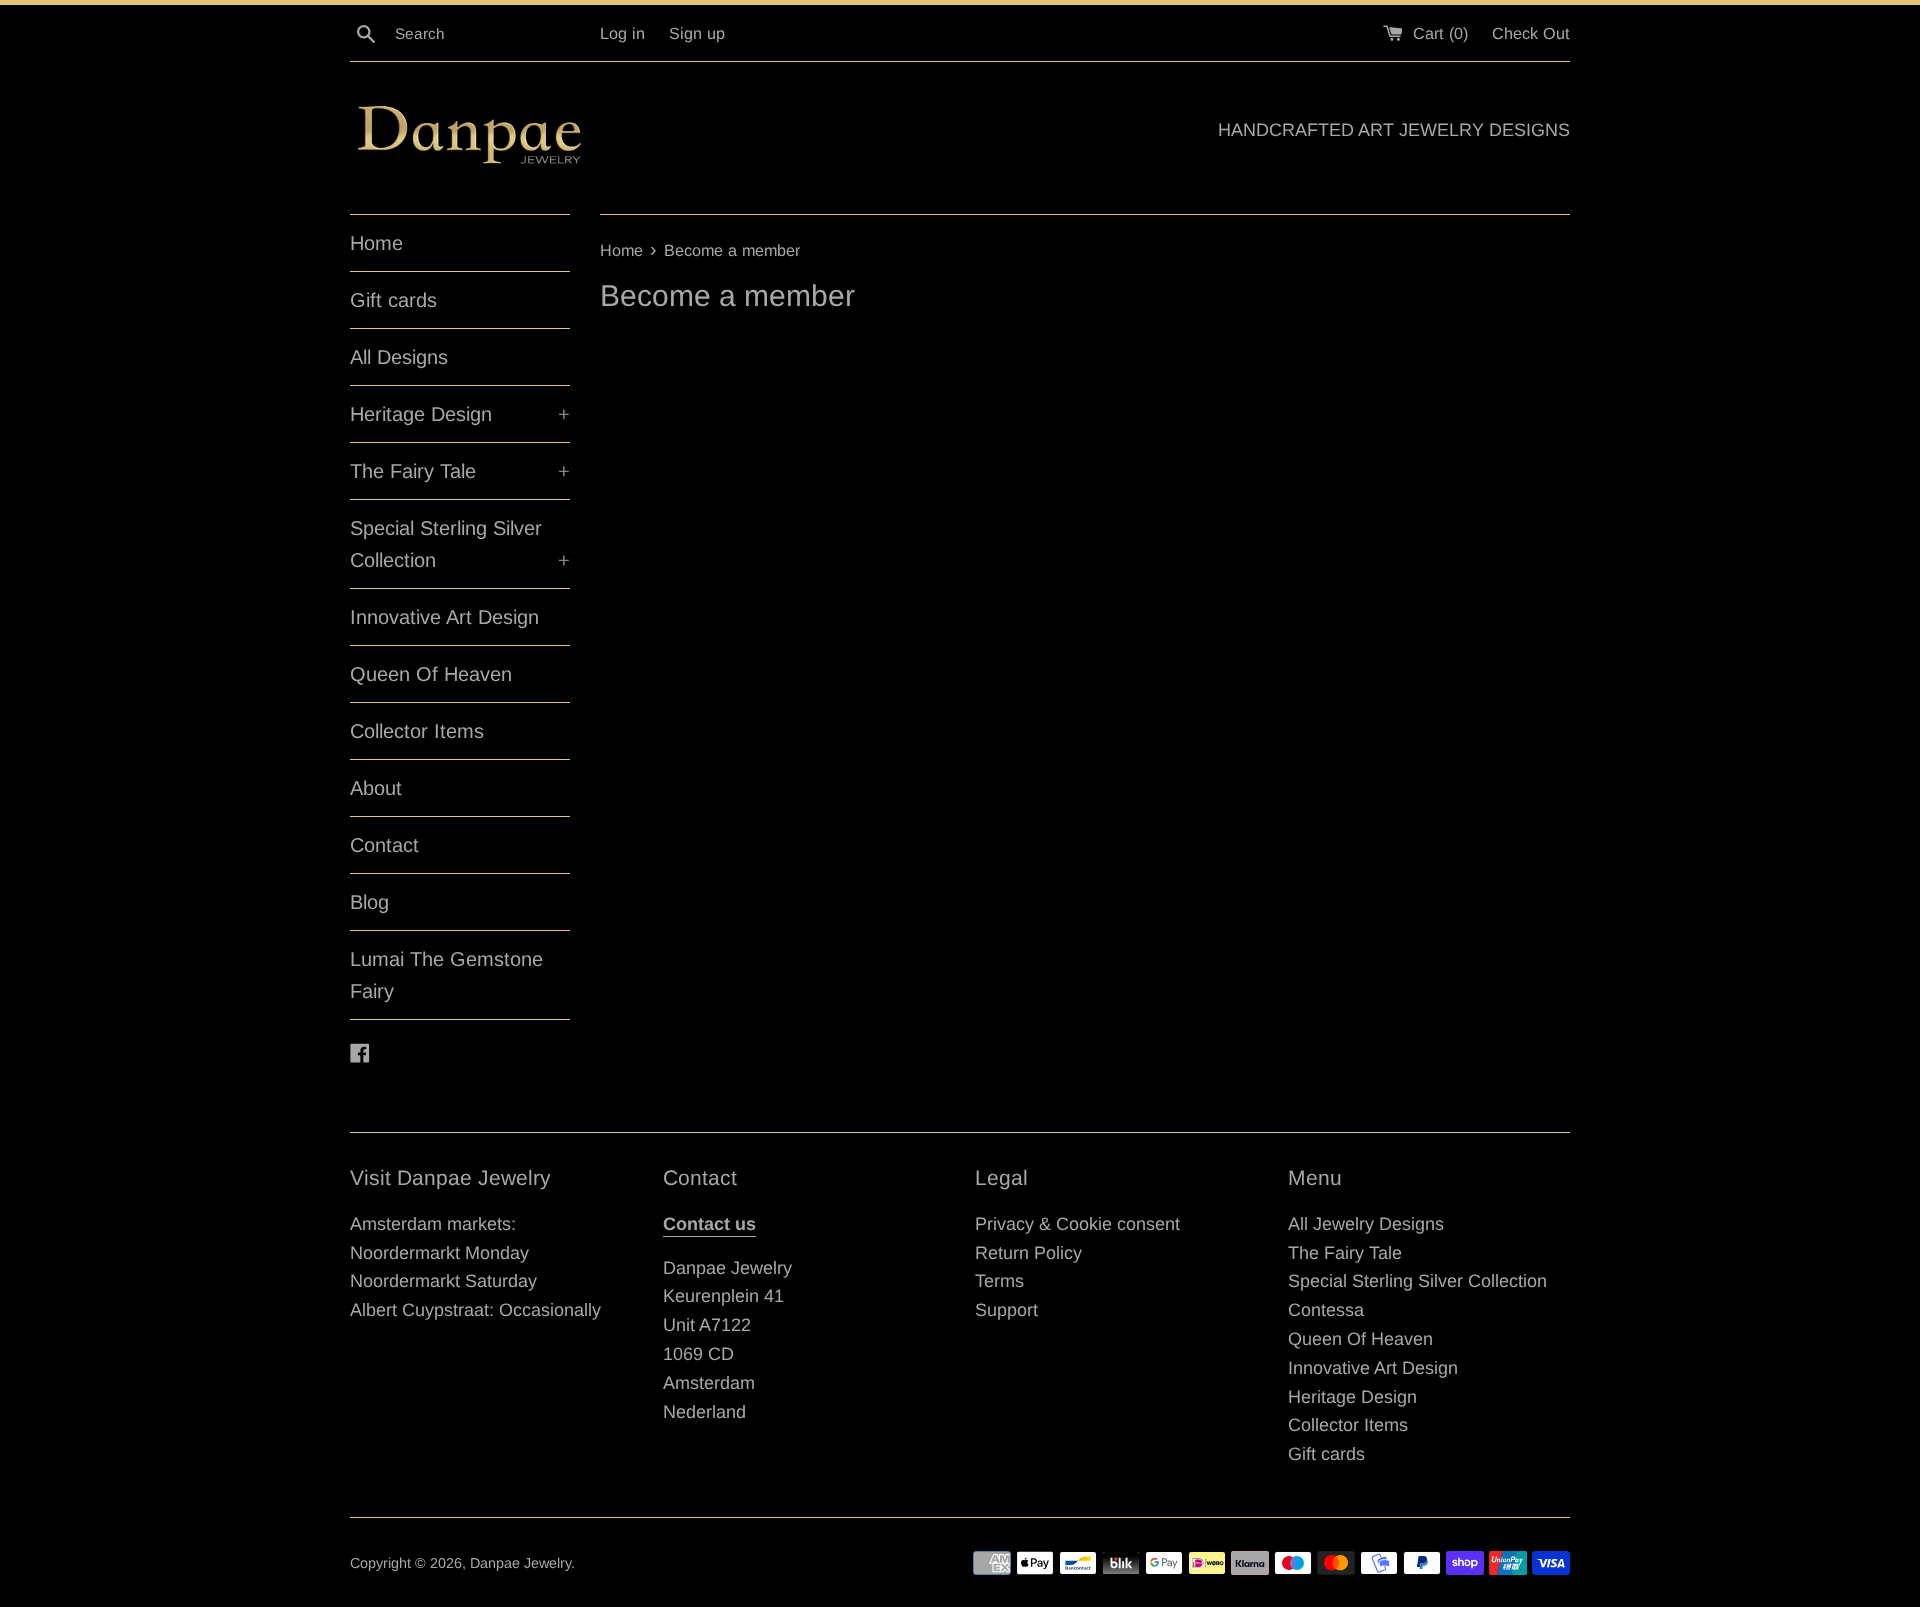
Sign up (697, 33)
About (376, 788)
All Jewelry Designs (1366, 1224)
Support (1006, 1310)
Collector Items (417, 731)
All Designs (399, 357)
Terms (999, 1281)
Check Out (1531, 33)
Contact (384, 845)
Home (376, 243)
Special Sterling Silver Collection (460, 544)
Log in (622, 33)
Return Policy (1028, 1253)
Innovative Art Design (444, 617)
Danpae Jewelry (520, 1563)
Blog (369, 902)
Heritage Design (460, 414)
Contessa (1326, 1310)
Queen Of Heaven (431, 674)
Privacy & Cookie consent (1077, 1224)
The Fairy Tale (460, 471)
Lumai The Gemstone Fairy (446, 975)
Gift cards (393, 300)
